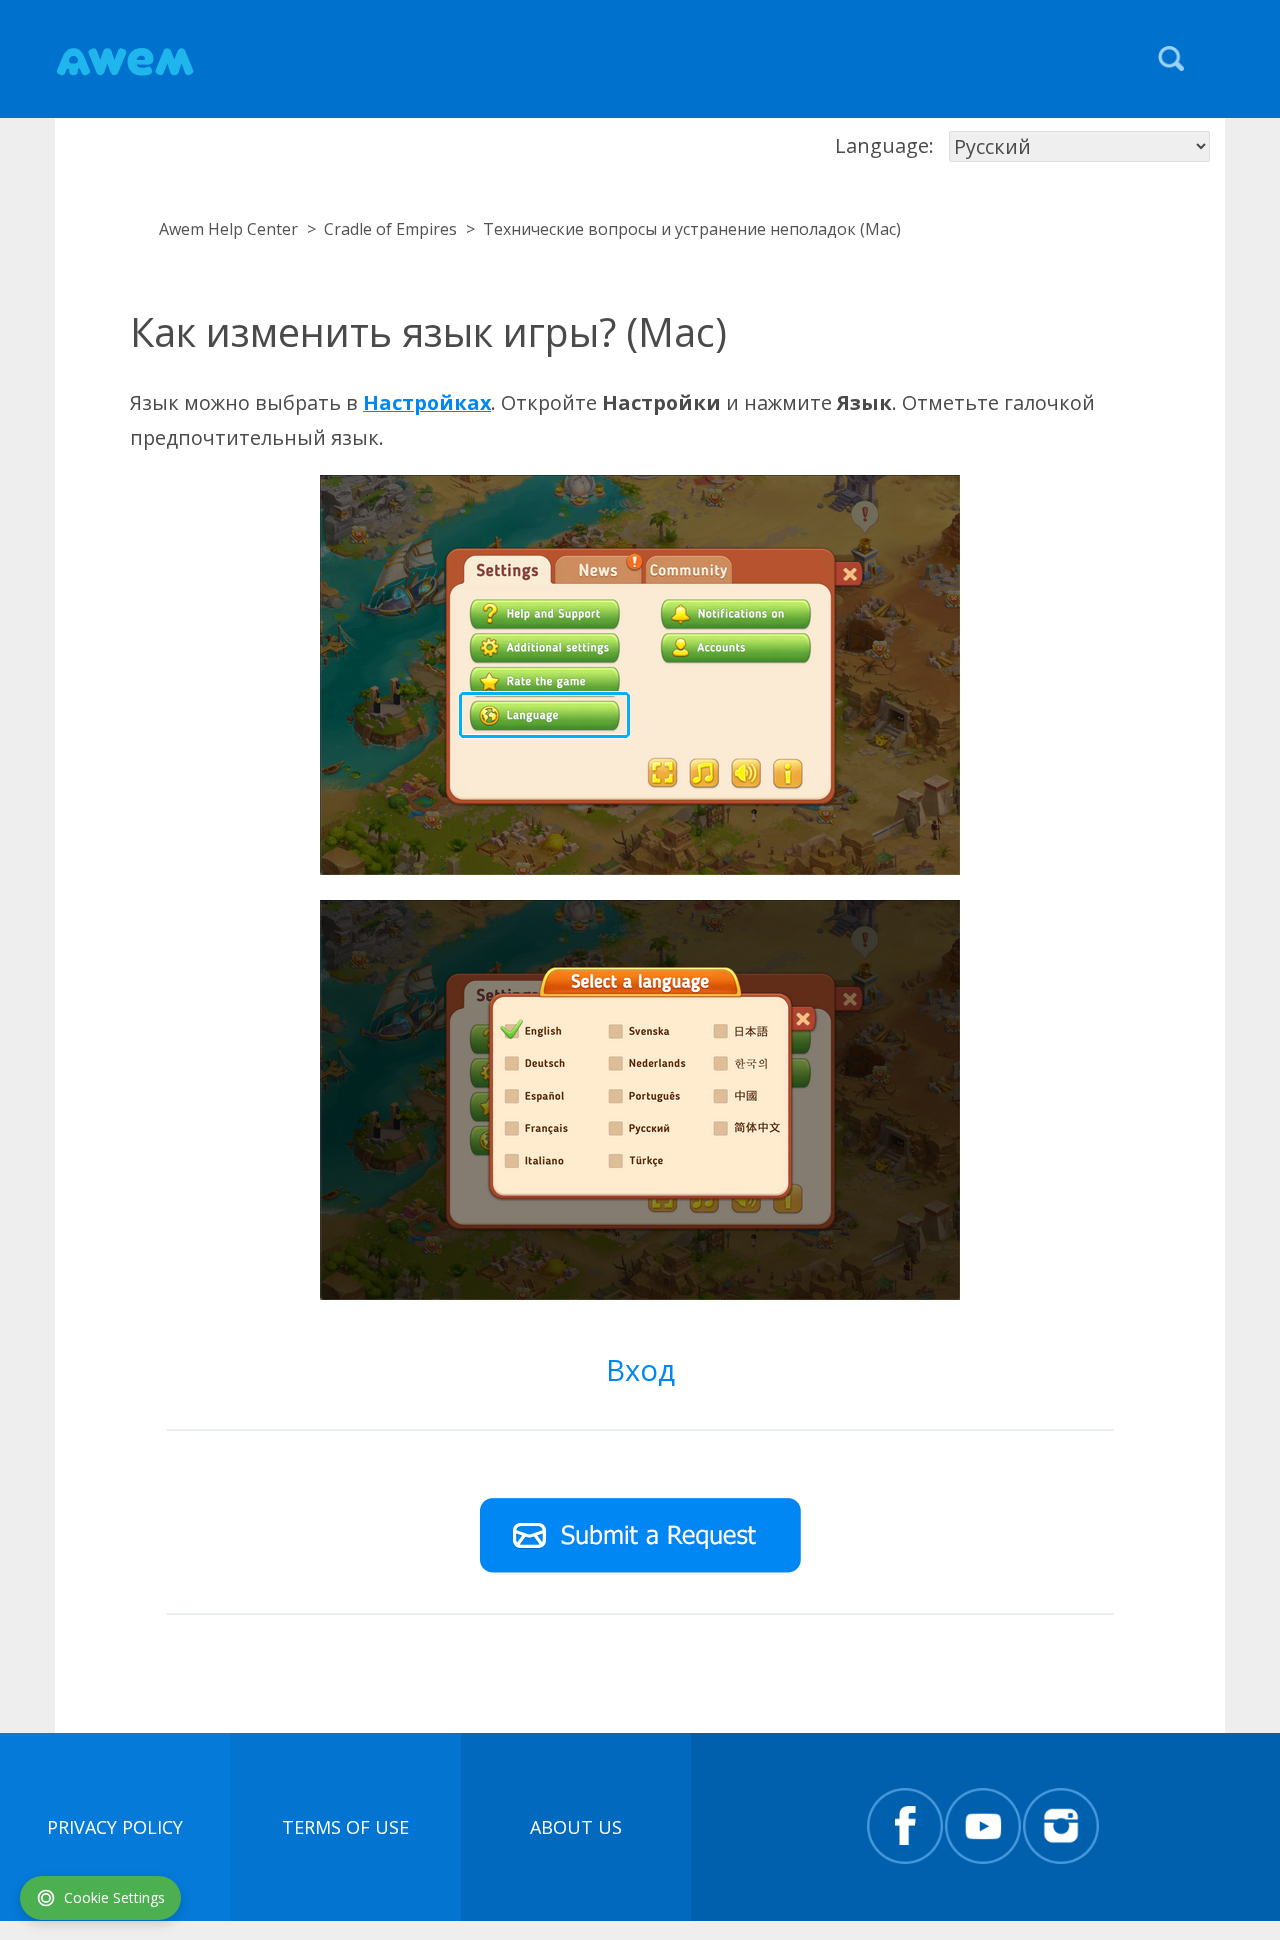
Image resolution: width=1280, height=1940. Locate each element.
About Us (576, 1827)
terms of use (345, 1827)
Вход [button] (640, 1369)
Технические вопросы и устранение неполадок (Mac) (692, 229)
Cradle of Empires (390, 229)
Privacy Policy (115, 1827)
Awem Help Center (228, 229)
